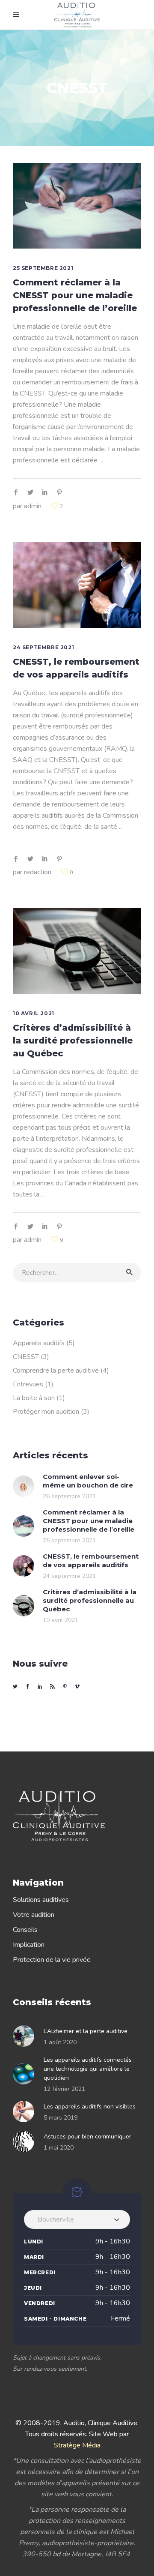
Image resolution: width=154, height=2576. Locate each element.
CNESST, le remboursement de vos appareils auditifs (91, 1561)
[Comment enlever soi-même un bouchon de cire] (24, 1486)
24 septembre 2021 (43, 647)
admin (33, 506)
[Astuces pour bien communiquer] (26, 2141)
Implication (29, 1945)
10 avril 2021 (34, 1013)
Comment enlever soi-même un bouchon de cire (88, 1481)
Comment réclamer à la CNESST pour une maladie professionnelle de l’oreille (75, 295)
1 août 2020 (60, 2042)
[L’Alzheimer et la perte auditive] (26, 2036)
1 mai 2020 (59, 2148)
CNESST (26, 1357)
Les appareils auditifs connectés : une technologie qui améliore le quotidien (89, 2069)
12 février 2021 (64, 2089)
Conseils (25, 1930)
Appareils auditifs (39, 1343)
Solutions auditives (41, 1900)
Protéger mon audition (46, 1412)
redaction (38, 872)
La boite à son (34, 1398)
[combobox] (77, 2219)
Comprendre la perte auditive (56, 1370)
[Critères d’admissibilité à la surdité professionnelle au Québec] (77, 951)
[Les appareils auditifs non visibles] (26, 2111)
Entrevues (28, 1384)
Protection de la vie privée (52, 1960)
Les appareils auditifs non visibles (90, 2107)
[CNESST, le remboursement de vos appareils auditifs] (77, 585)
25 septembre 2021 (43, 268)
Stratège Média (77, 2445)
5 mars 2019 (61, 2118)
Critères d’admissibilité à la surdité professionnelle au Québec (73, 1041)
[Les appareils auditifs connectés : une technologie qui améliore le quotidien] (26, 2074)
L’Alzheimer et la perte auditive (86, 2031)
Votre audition (34, 1915)
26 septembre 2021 (69, 1496)
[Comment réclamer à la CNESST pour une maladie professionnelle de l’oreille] (77, 206)
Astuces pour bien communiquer (87, 2137)
